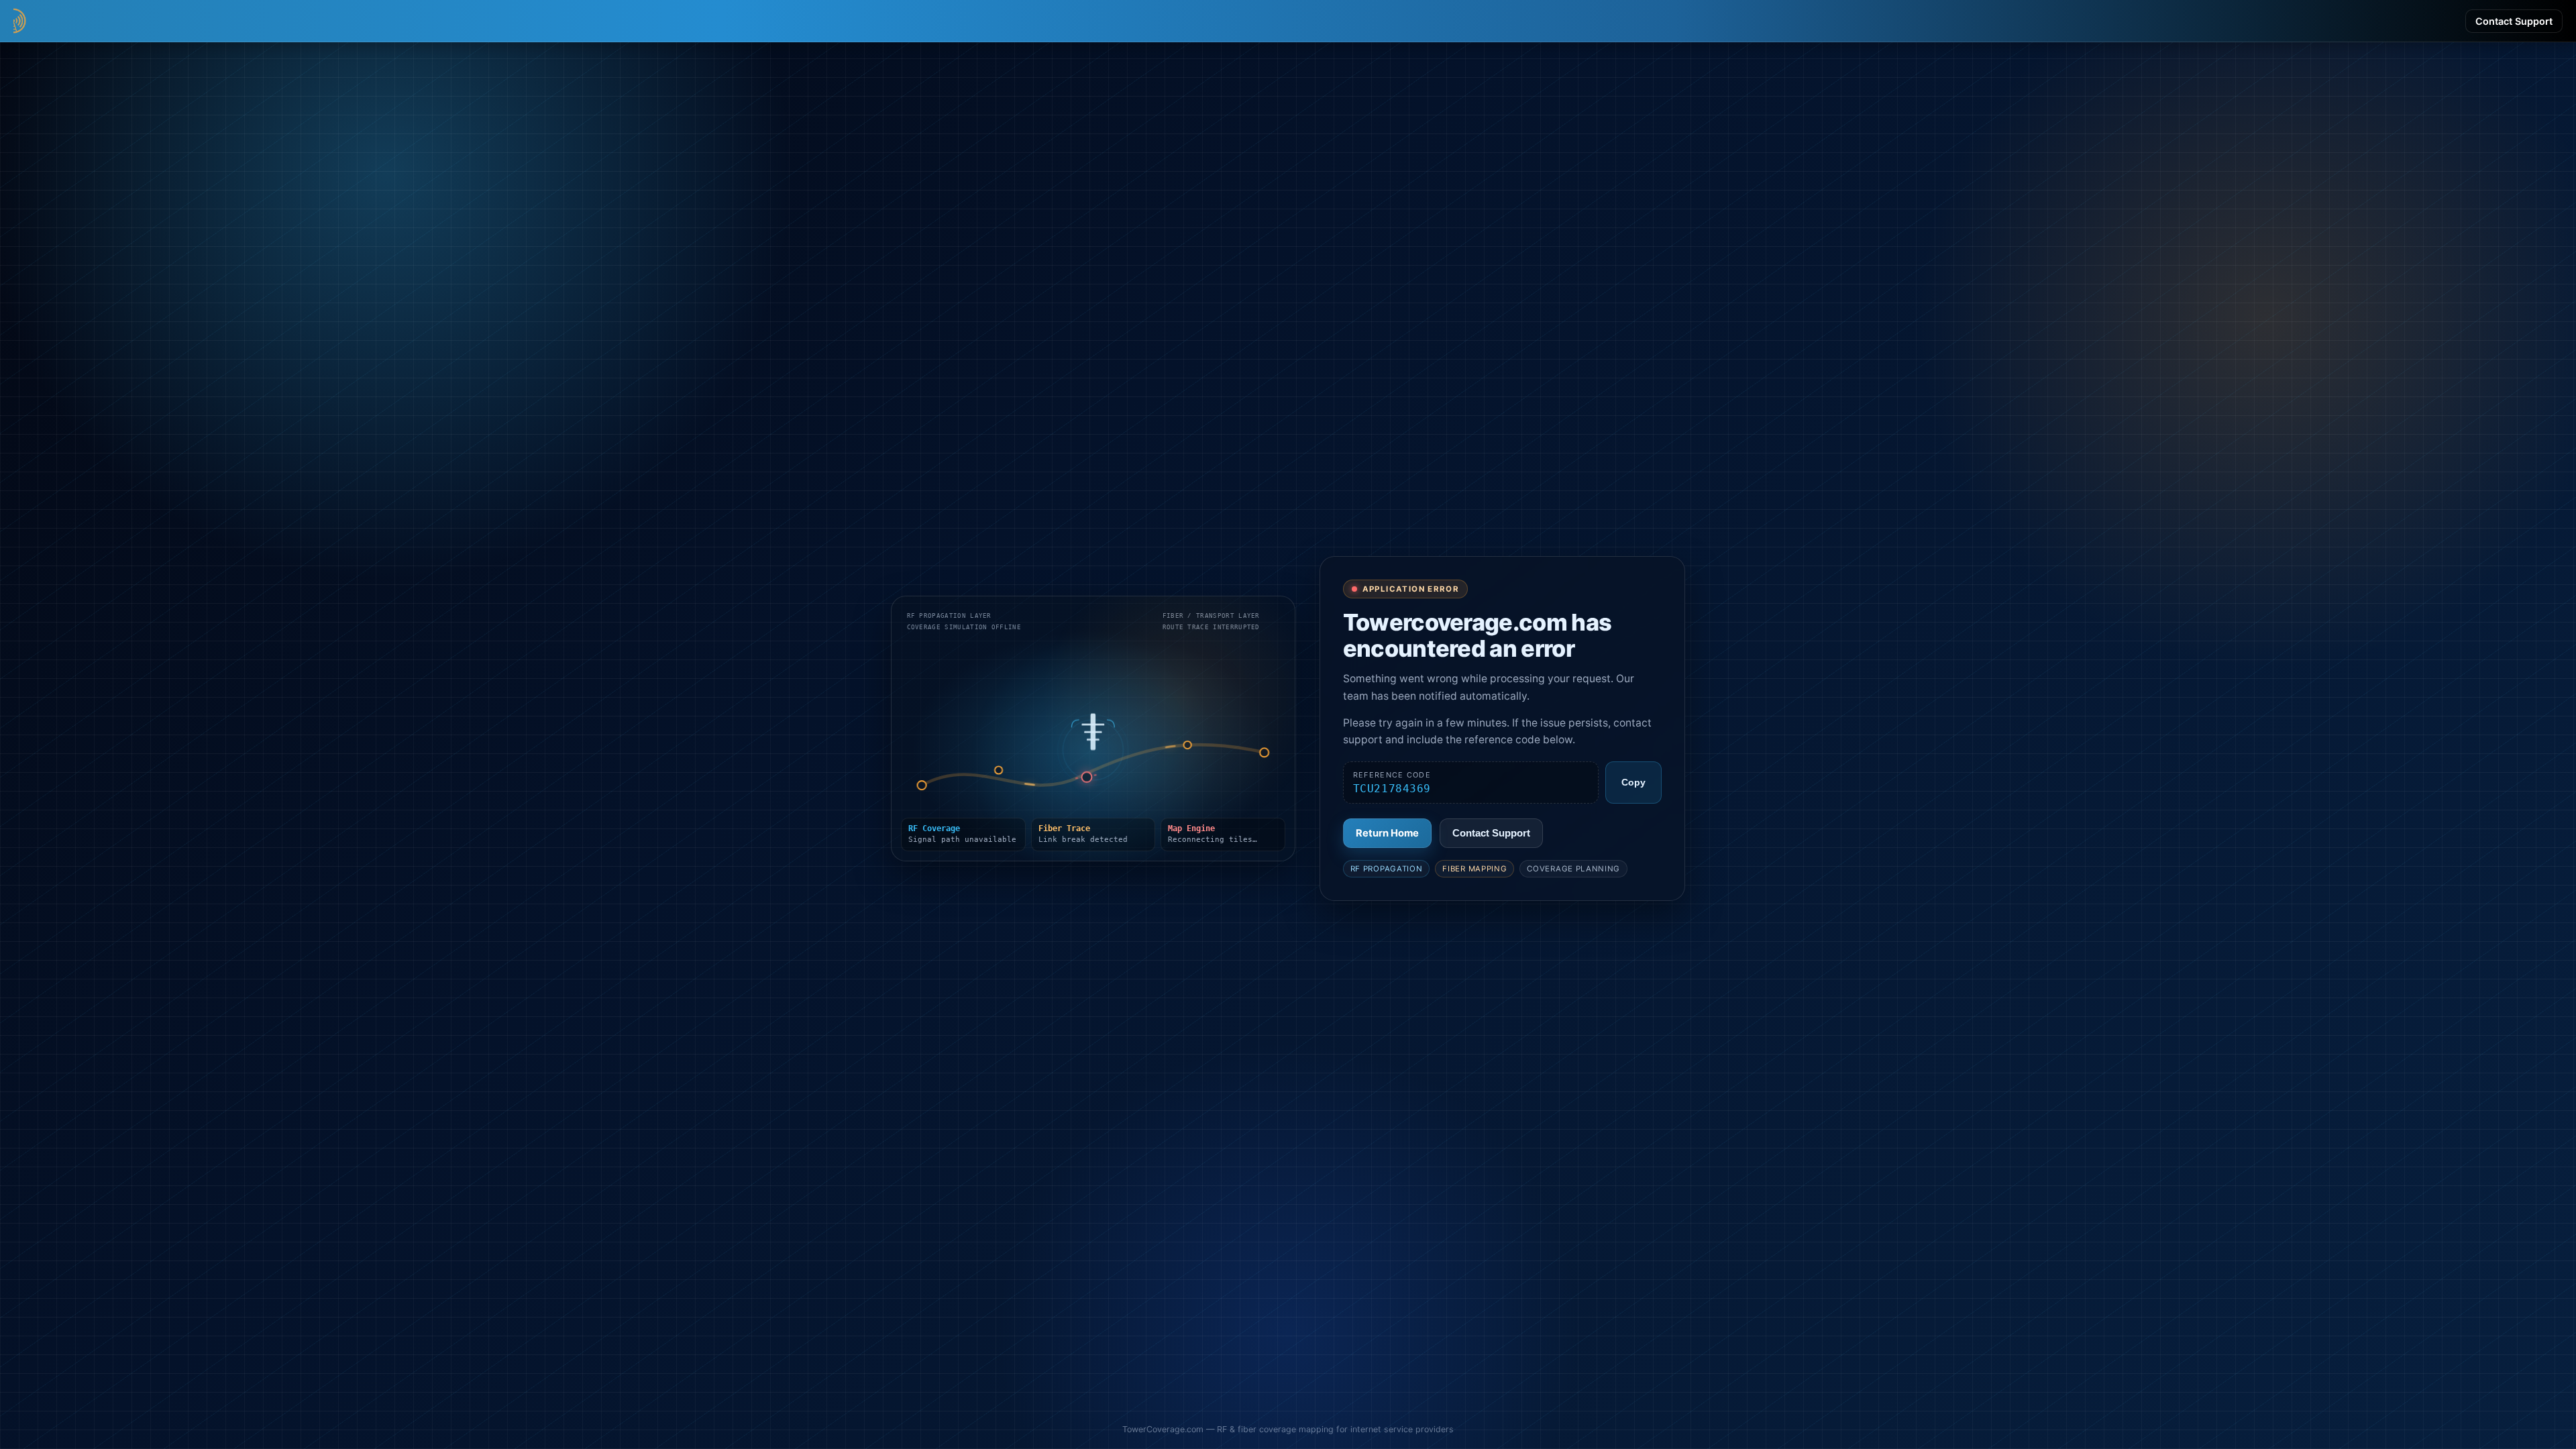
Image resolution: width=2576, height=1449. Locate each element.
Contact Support (2514, 21)
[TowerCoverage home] (80, 21)
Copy (1633, 783)
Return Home (1387, 833)
